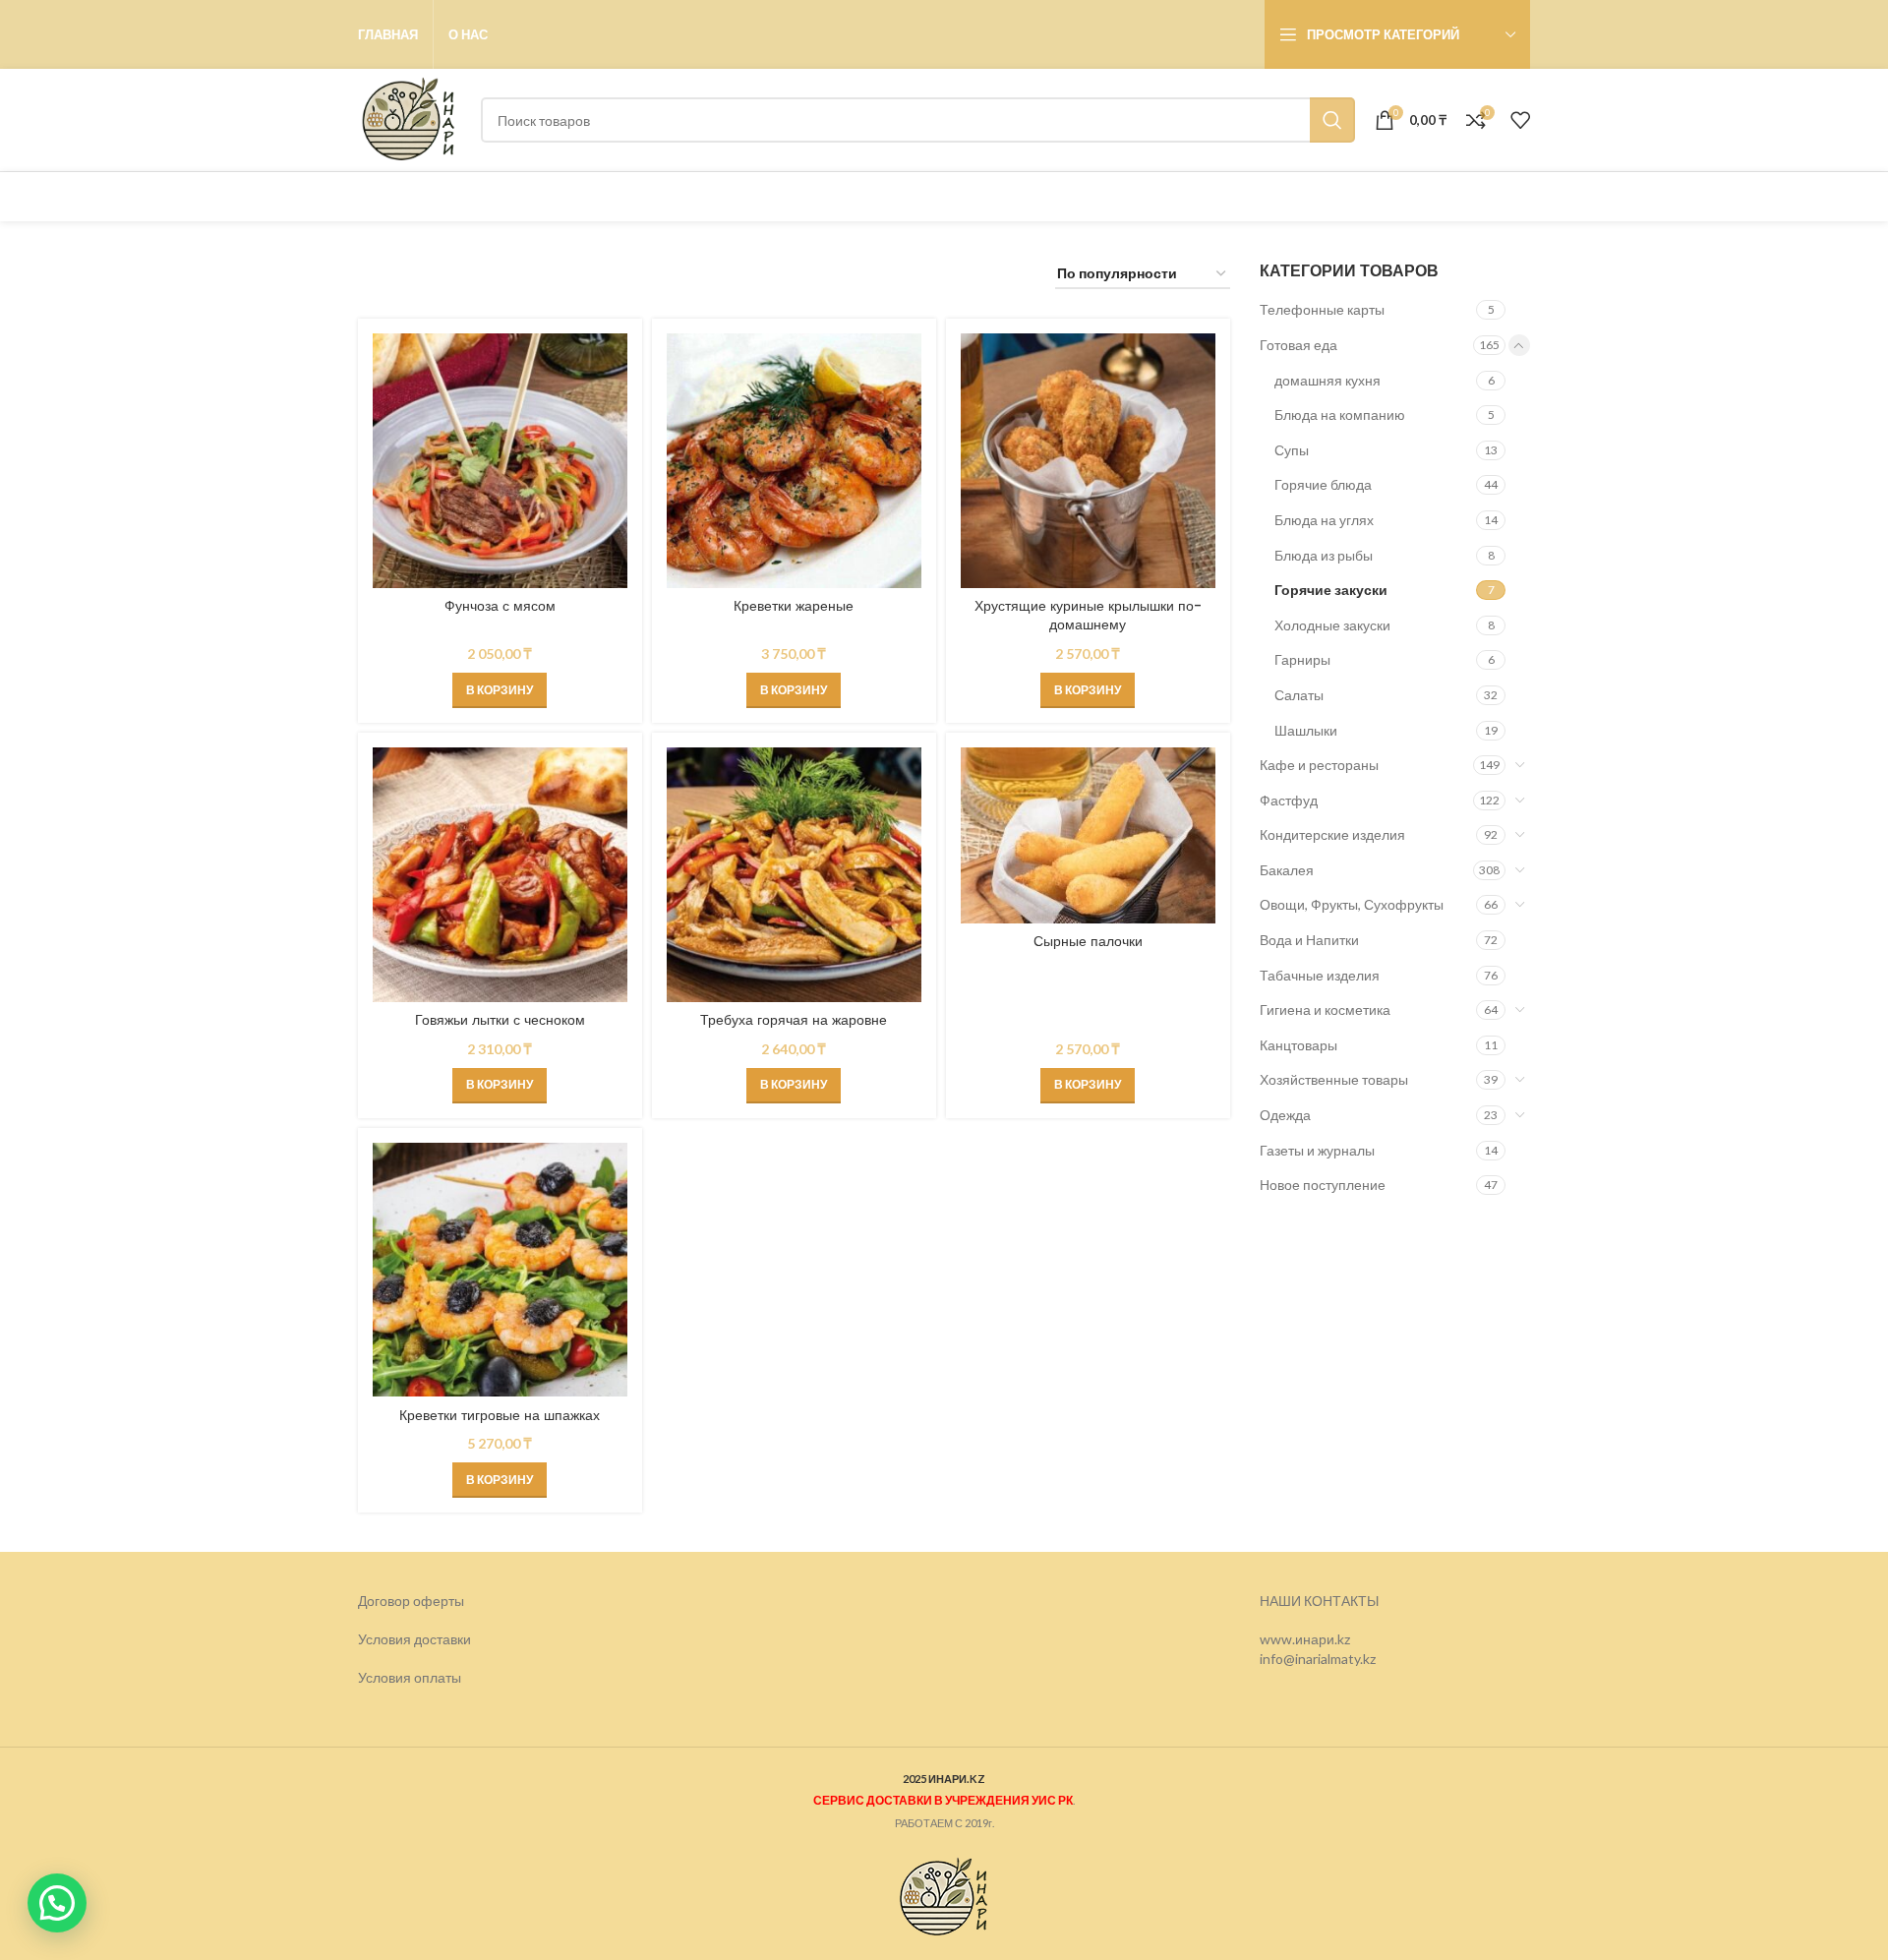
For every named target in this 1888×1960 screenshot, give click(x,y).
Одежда (1285, 1115)
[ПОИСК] (1332, 120)
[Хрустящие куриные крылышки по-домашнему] (1088, 461)
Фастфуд (1289, 800)
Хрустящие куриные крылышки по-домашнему (1088, 616)
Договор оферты (411, 1601)
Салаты (1299, 695)
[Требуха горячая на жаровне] (794, 875)
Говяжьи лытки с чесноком (500, 1020)
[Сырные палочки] (1088, 835)
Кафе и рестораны (1319, 765)
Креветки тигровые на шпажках (500, 1415)
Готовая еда (1298, 345)
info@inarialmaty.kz (1318, 1659)
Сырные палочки (1088, 941)
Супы (1292, 450)
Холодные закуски (1332, 625)
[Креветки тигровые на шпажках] (500, 1270)
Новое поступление (1323, 1185)
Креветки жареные (794, 606)
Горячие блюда (1323, 484)
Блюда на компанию (1340, 415)
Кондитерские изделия (1332, 834)
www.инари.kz (1305, 1639)
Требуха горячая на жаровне (794, 1020)
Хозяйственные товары (1334, 1079)
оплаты (438, 1677)
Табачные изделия (1320, 975)
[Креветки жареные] (794, 461)
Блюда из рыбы (1324, 555)
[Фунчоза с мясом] (500, 461)
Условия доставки (414, 1639)
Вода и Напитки (1309, 940)
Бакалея (1287, 870)
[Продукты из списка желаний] (1520, 120)
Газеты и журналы (1317, 1150)
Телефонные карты (1322, 309)
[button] (500, 690)
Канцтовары (1298, 1045)
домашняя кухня (1327, 380)
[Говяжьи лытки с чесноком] (500, 875)
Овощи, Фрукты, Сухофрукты (1352, 904)
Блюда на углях (1324, 520)
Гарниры (1302, 659)
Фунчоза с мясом (500, 606)
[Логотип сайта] (410, 119)
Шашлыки (1306, 730)
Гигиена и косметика (1325, 1010)
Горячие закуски (1331, 590)
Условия (386, 1677)
